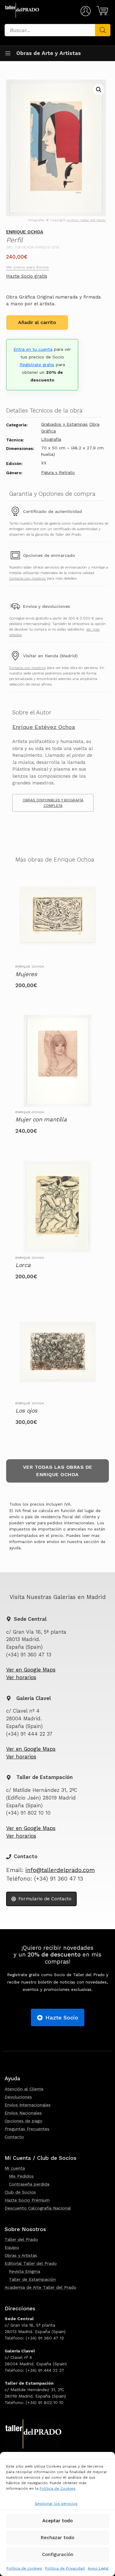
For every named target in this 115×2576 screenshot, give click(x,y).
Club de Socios (20, 2192)
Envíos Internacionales (28, 2105)
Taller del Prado (21, 2239)
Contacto (14, 2137)
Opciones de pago (23, 2121)
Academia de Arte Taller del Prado (40, 2287)
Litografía (51, 439)
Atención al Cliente (24, 2089)
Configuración (58, 2555)
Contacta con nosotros (27, 578)
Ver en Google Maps (31, 1670)
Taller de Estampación (32, 2279)
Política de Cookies (57, 2488)
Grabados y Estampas (64, 424)
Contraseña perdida (29, 2184)
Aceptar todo (57, 2521)
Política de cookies (24, 2568)
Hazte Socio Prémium (27, 2200)
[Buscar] (103, 30)
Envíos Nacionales (23, 2113)
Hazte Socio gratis (27, 276)
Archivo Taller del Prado (86, 220)
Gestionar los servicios (56, 2504)
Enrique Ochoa (25, 232)
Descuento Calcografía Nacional (38, 2208)
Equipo (12, 2247)
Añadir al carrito (37, 322)
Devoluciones (18, 2097)
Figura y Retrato (58, 472)
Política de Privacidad (65, 2568)
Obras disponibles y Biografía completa (53, 803)
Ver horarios (21, 1677)
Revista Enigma (25, 2271)
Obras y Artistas (21, 2255)
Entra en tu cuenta (33, 349)
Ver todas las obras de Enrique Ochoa (58, 1471)
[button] (99, 90)
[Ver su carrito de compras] (101, 11)
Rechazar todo (57, 2538)
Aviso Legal (98, 2568)
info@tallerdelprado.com (60, 1870)
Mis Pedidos (21, 2176)
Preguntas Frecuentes (27, 2129)
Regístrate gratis (37, 365)
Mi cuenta (15, 2168)
